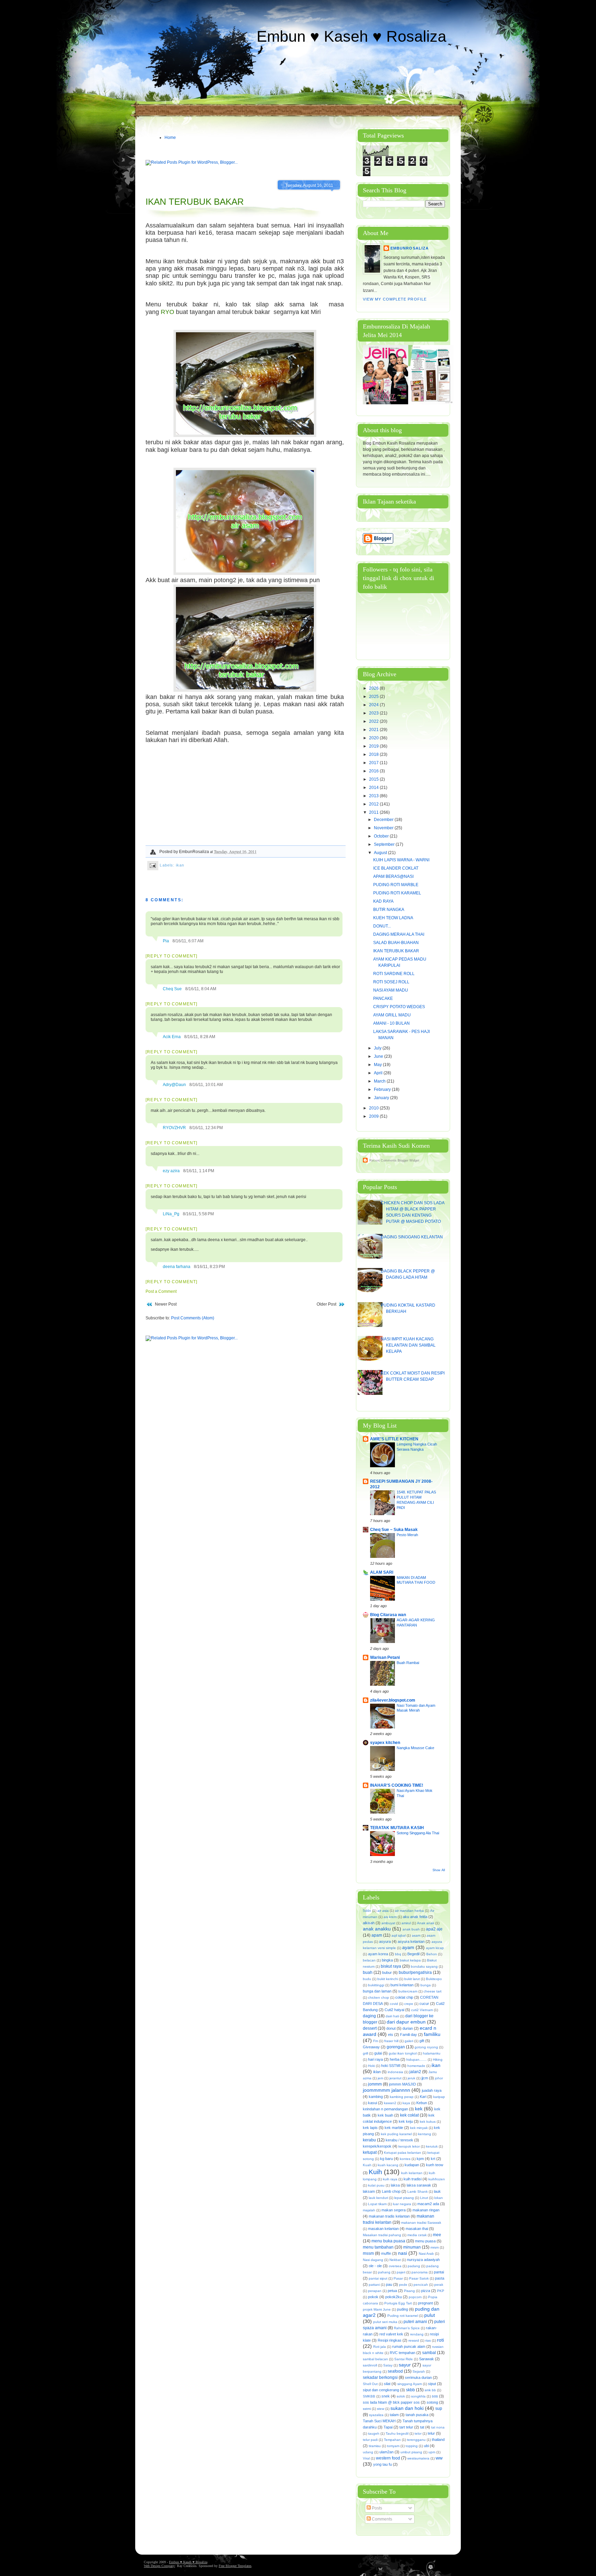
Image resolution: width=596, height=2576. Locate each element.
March (380, 1081)
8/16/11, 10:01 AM (206, 1085)
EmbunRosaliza (410, 248)
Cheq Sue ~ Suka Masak (394, 1530)
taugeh (374, 2433)
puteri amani (415, 2322)
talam (394, 2415)
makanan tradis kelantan (389, 2216)
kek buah (385, 2115)
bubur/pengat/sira (415, 1972)
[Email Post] (153, 865)
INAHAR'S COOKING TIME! (397, 1785)
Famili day (409, 2035)
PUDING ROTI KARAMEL (397, 893)
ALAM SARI (382, 1572)
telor (418, 2433)
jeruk (411, 2078)
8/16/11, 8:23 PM (209, 1267)
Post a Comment (161, 1291)
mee (437, 2235)
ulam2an (386, 2452)
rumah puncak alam (409, 2346)
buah (368, 1972)
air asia (383, 1911)
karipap (439, 2097)
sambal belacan (375, 2359)
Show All (439, 1870)
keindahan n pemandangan (385, 2109)
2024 (374, 705)
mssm (368, 2253)
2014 (374, 788)
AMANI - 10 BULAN (391, 1023)
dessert (370, 2028)
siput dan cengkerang (381, 2390)
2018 (374, 754)
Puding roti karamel (403, 2316)
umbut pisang (411, 2452)
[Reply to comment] (172, 956)
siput (432, 2384)
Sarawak (426, 2359)
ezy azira (171, 1171)
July (378, 1048)
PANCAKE (383, 998)
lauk (437, 2191)
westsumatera (418, 2458)
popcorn (415, 2297)
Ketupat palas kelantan (403, 2153)
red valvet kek (391, 2334)
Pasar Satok (419, 2278)
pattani (374, 2285)
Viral (366, 2458)
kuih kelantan (412, 2173)
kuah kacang (388, 2165)
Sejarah (419, 2371)
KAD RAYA (383, 901)
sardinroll (370, 2365)
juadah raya (432, 2090)
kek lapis (370, 2128)
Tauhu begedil (397, 2433)
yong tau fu (383, 2464)
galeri (409, 2041)
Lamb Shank (418, 2192)
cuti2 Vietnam (422, 2010)
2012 (374, 804)
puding (403, 2309)
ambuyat (388, 1923)
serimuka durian (418, 2377)
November (384, 828)
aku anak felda (415, 1917)
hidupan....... (416, 2060)
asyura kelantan (411, 1941)
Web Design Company (159, 2566)
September (385, 844)
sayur (405, 2365)
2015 (374, 779)
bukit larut (412, 1979)
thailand (438, 2440)
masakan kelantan (383, 2229)
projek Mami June (377, 2309)
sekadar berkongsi (380, 2377)
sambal (429, 2353)
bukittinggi (376, 1985)
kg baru (386, 2159)
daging (369, 2016)
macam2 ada (428, 2204)
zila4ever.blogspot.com (393, 1700)
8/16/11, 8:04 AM (201, 989)
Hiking (438, 2060)
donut (391, 2028)
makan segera (394, 2210)
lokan (439, 2198)
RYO (167, 312)
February (383, 1089)
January (382, 1098)
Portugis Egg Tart (398, 2303)
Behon (432, 1954)
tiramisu (375, 2446)
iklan (377, 2072)
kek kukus (428, 2122)
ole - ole (375, 2266)
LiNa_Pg (171, 1214)
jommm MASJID (403, 2084)
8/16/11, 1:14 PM (199, 1171)
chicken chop (379, 1997)
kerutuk (432, 2146)
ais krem (390, 1917)
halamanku (432, 2053)
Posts (376, 2508)
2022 (374, 721)
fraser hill (391, 2041)
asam (416, 1935)
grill (365, 2053)
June (379, 1056)
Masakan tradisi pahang (382, 2235)
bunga (426, 1985)
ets (391, 2035)
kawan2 (390, 2103)
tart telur (406, 2427)
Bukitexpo (434, 1979)
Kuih (375, 2172)
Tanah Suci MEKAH (379, 2421)
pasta (440, 2278)
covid (394, 2004)
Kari (423, 2097)
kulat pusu (376, 2185)
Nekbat (395, 2260)
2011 (374, 812)
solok (401, 2396)
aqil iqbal (399, 1935)
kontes (405, 2159)
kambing (376, 2097)
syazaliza (376, 2415)
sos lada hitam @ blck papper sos (391, 2402)
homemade (416, 2066)
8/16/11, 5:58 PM (198, 1214)
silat (387, 2384)
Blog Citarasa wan (388, 1615)
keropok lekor (409, 2146)
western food (388, 2458)
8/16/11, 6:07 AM (188, 941)
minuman (412, 2247)
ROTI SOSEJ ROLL (391, 982)
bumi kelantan (402, 1985)
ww (439, 2458)
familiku (432, 2034)
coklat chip (404, 1997)
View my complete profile (395, 299)
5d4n (367, 1911)
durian (408, 2028)
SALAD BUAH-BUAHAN (396, 943)
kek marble (394, 2128)
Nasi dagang (373, 2260)
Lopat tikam (377, 2204)
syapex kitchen (385, 1743)
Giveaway (371, 2047)
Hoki (371, 2066)
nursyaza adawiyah (423, 2260)
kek (419, 2109)
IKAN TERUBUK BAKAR (195, 202)
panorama (420, 2272)
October (382, 836)
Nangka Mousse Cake (415, 1748)
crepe (409, 2004)
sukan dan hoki (407, 2408)
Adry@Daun (174, 1085)
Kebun (422, 2103)
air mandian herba (409, 1911)
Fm (376, 2041)
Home (170, 138)
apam (377, 1935)
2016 (374, 771)
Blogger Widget (409, 1160)
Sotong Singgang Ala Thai (418, 1833)
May (378, 1065)
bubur (387, 1972)
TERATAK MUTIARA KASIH (397, 1828)
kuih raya (390, 2179)
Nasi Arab (426, 2254)
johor (439, 2078)
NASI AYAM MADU (391, 990)
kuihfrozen (437, 2179)
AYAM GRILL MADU (392, 1015)
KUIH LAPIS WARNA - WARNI (401, 860)
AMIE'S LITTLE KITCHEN (394, 1439)
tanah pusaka (417, 2415)
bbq (398, 1954)
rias (428, 2340)
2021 (374, 730)
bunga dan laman (377, 1991)
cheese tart (433, 1991)
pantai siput (378, 2278)
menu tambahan (378, 2247)
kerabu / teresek (399, 2140)
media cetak (417, 2235)
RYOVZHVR (174, 1128)
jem (380, 2078)
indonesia (395, 2072)
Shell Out (370, 2384)
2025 (374, 697)
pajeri (401, 2272)
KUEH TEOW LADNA (393, 918)
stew (381, 2409)
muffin (386, 2253)
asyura (385, 1941)
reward (414, 2340)
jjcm (425, 2078)
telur (431, 2433)
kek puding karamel (396, 2134)
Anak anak (426, 1923)
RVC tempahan (403, 2353)
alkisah (369, 1923)
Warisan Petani (385, 1657)
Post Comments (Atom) (193, 1318)
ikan (180, 865)
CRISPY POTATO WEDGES (399, 1007)
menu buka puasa (388, 2241)
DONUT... (382, 926)
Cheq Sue (172, 989)
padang (414, 2266)
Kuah (367, 2165)
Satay (388, 2365)
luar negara (402, 2204)
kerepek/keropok (377, 2146)
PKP (441, 2291)
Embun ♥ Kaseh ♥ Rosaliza (351, 36)
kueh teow (435, 2165)
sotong (432, 2402)
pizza (426, 2291)
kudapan (412, 2165)
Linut (424, 2198)
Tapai (388, 2427)
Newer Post (166, 1304)
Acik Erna (172, 1037)
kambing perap (402, 2097)
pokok (373, 2297)
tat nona (438, 2427)
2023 (374, 713)
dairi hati (392, 2016)
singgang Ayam (410, 2384)
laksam (369, 2191)
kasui (372, 2103)
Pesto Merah (407, 1535)
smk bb (430, 2390)
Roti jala (380, 2347)
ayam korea (378, 1954)
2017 (374, 763)
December (384, 820)
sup (439, 2408)
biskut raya (391, 1966)
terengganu (416, 2440)
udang (368, 2452)
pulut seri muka (385, 2322)
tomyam (393, 2446)
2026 (374, 688)
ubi (426, 2446)
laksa (395, 2185)
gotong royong (426, 2047)
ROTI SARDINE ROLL (394, 974)
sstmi (367, 2409)
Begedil (413, 1954)
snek (386, 2396)
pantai (439, 2272)
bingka (387, 1960)
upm (432, 2452)
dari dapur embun (406, 2022)
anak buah (411, 1929)
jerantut (395, 2078)
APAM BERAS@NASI (393, 876)
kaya (406, 2103)
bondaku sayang (424, 1966)
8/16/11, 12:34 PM (206, 1128)
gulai (378, 2053)
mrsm (435, 2247)
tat (422, 2427)
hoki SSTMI (391, 2066)
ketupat (370, 2152)
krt (433, 2159)
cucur (424, 2004)
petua (392, 2291)
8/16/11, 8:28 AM (200, 1037)
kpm (420, 2159)
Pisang (409, 2291)
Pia (166, 941)
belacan (369, 1960)
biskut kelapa (410, 1960)
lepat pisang (404, 2198)
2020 (374, 738)
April (379, 1073)
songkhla (418, 2396)
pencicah (421, 2285)
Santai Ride (404, 2359)
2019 (374, 746)
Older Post (326, 1304)
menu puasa (425, 2241)
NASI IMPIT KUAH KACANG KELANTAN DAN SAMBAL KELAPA (408, 1345)
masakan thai (417, 2229)
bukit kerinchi (388, 1979)
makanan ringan (426, 2210)
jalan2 (415, 2072)
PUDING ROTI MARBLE (396, 885)
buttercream (408, 1991)
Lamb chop (391, 2191)
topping (412, 2446)
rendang (417, 2334)
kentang (425, 2134)
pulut (430, 2315)
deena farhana (177, 1267)
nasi (403, 2253)
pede (403, 2285)
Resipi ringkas (390, 2340)
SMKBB (369, 2396)
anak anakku (377, 1929)
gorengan (396, 2047)
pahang (384, 2272)
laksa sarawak (419, 2185)
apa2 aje (434, 1929)
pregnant (425, 2303)
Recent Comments (383, 1160)
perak (439, 2285)
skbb (410, 2390)
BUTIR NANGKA (389, 910)
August (381, 853)
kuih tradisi (413, 2179)
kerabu (369, 2140)
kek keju (406, 2121)
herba (395, 2059)
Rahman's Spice (407, 2328)
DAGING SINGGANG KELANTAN (412, 1237)
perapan (375, 2291)
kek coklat (409, 2115)
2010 (374, 1108)
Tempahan (392, 2440)
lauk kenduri (378, 2198)
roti (440, 2340)
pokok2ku (394, 2297)
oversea (395, 2266)
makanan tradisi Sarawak (421, 2223)
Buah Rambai (408, 1663)
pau (389, 2284)
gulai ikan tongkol (403, 2053)
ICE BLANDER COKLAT (396, 868)
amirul (406, 1923)
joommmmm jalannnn (386, 2090)
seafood (395, 2371)
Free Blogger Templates (235, 2566)
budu (367, 1979)
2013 (374, 796)
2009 (374, 1116)
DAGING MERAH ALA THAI (399, 934)
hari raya (375, 2059)
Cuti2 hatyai (394, 2010)
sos (435, 2396)
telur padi (370, 2440)
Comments (381, 2519)
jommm (375, 2084)
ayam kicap (435, 1948)
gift (422, 2041)
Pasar (398, 2278)
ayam (408, 1947)
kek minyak (419, 2128)
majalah (369, 2210)
